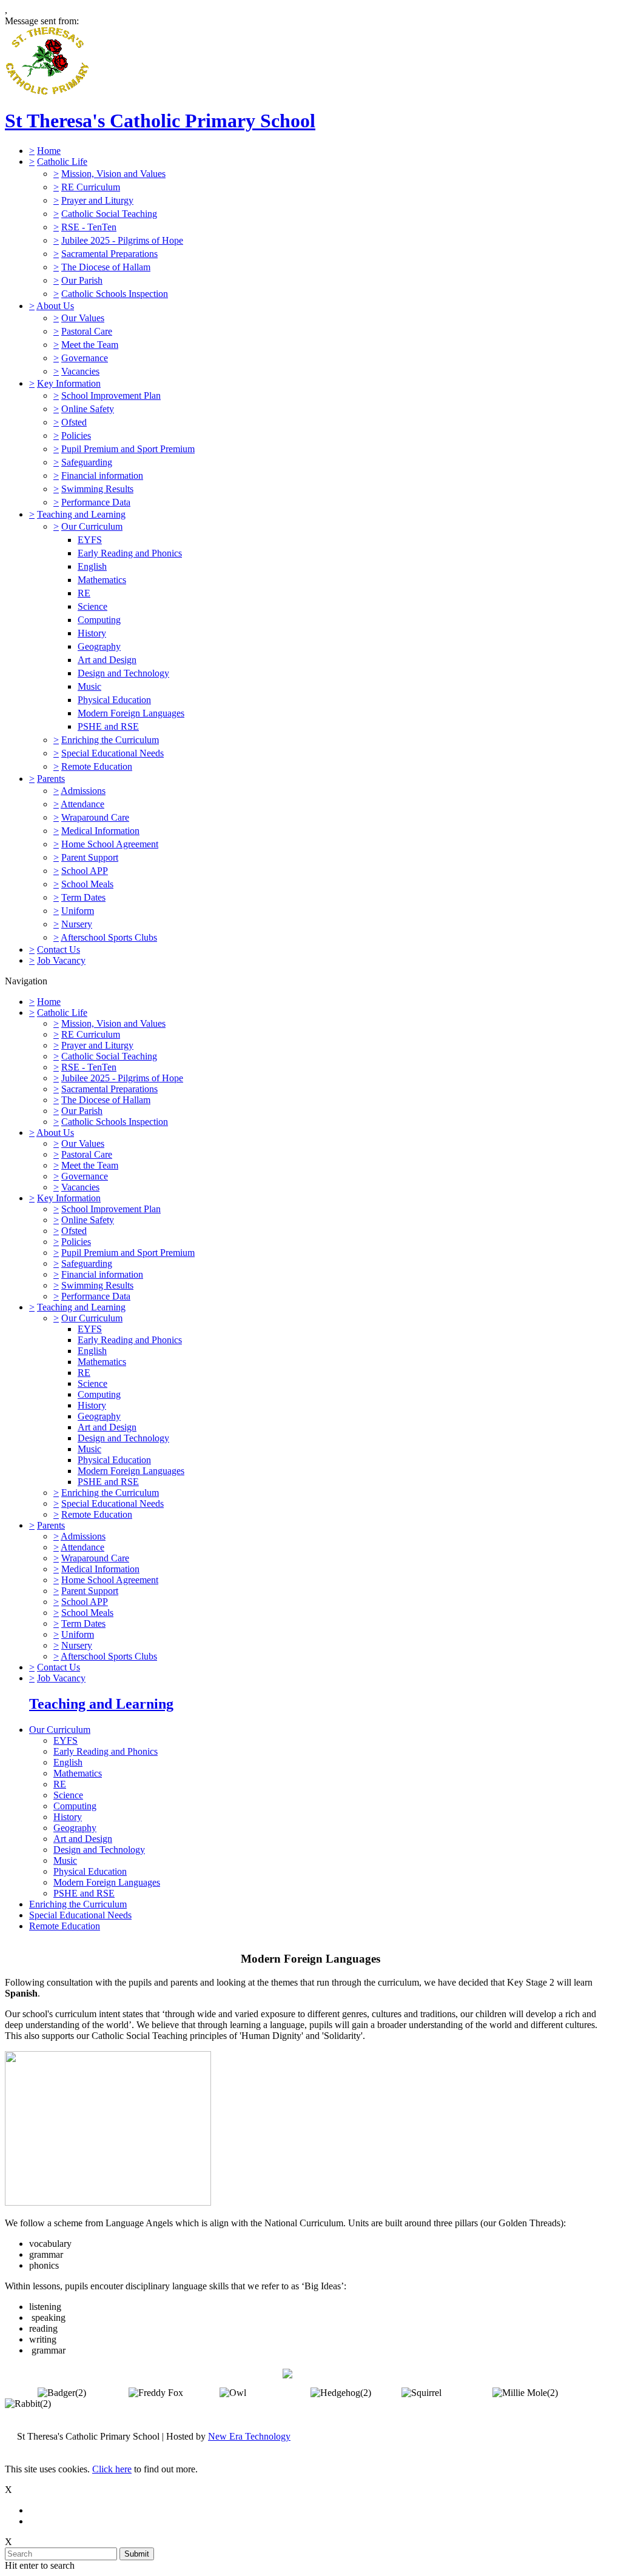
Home (49, 151)
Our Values (83, 318)
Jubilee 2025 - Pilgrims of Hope (122, 240)
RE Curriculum (91, 187)
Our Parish (82, 280)
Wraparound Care (95, 817)
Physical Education (114, 700)
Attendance (82, 804)
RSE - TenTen (89, 227)
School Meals (87, 884)
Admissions (83, 791)
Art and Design (107, 660)
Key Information (69, 383)
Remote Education (97, 766)
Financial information (102, 475)
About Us (55, 306)
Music (89, 686)
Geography (99, 646)
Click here (112, 2469)
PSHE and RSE (108, 726)
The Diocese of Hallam (106, 267)
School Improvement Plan (111, 395)
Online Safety (88, 409)
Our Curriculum (92, 526)
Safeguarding (87, 462)
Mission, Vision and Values (113, 174)
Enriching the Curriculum (110, 740)
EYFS (90, 540)
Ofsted (74, 422)
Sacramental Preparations (109, 254)
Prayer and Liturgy (97, 200)
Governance (85, 358)
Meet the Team (90, 345)
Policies (76, 435)
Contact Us (59, 949)
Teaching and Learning (81, 514)
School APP (85, 871)
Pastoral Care (87, 331)
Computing (99, 620)
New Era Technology (249, 2436)
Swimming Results (97, 489)
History (92, 633)
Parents (51, 779)
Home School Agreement (110, 844)
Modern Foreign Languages (131, 713)
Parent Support (90, 857)
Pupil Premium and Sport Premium (128, 449)
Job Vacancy (61, 960)
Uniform (78, 911)
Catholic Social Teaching (109, 214)
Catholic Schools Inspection (115, 294)
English (92, 566)
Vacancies (80, 371)
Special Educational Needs (112, 753)
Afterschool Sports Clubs (109, 937)
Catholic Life (62, 162)
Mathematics (102, 580)
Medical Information (100, 831)
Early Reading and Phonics (130, 553)
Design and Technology (123, 673)
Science (92, 606)
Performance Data (96, 502)
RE (84, 593)
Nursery (77, 924)
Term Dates (83, 897)
